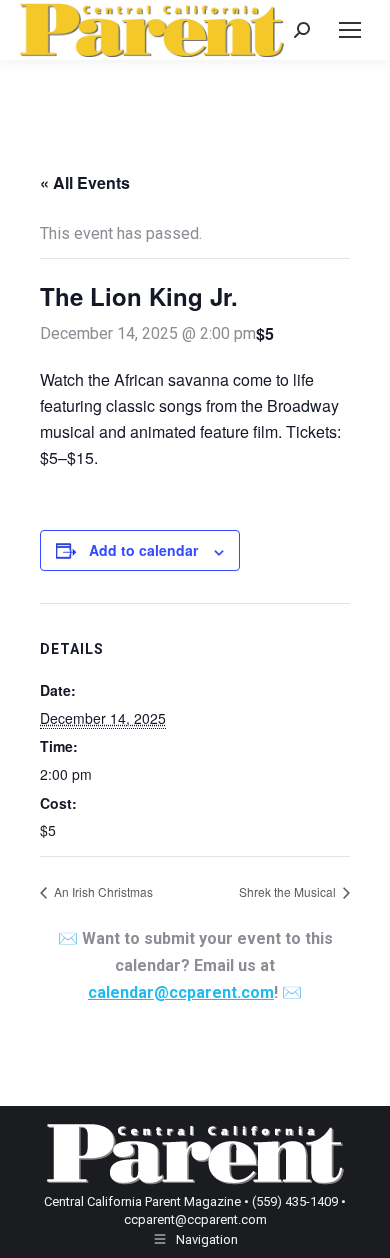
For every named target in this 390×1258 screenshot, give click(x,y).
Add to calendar (143, 550)
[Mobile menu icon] (350, 30)
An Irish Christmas (102, 891)
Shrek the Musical (289, 891)
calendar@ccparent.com (181, 992)
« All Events (85, 182)
